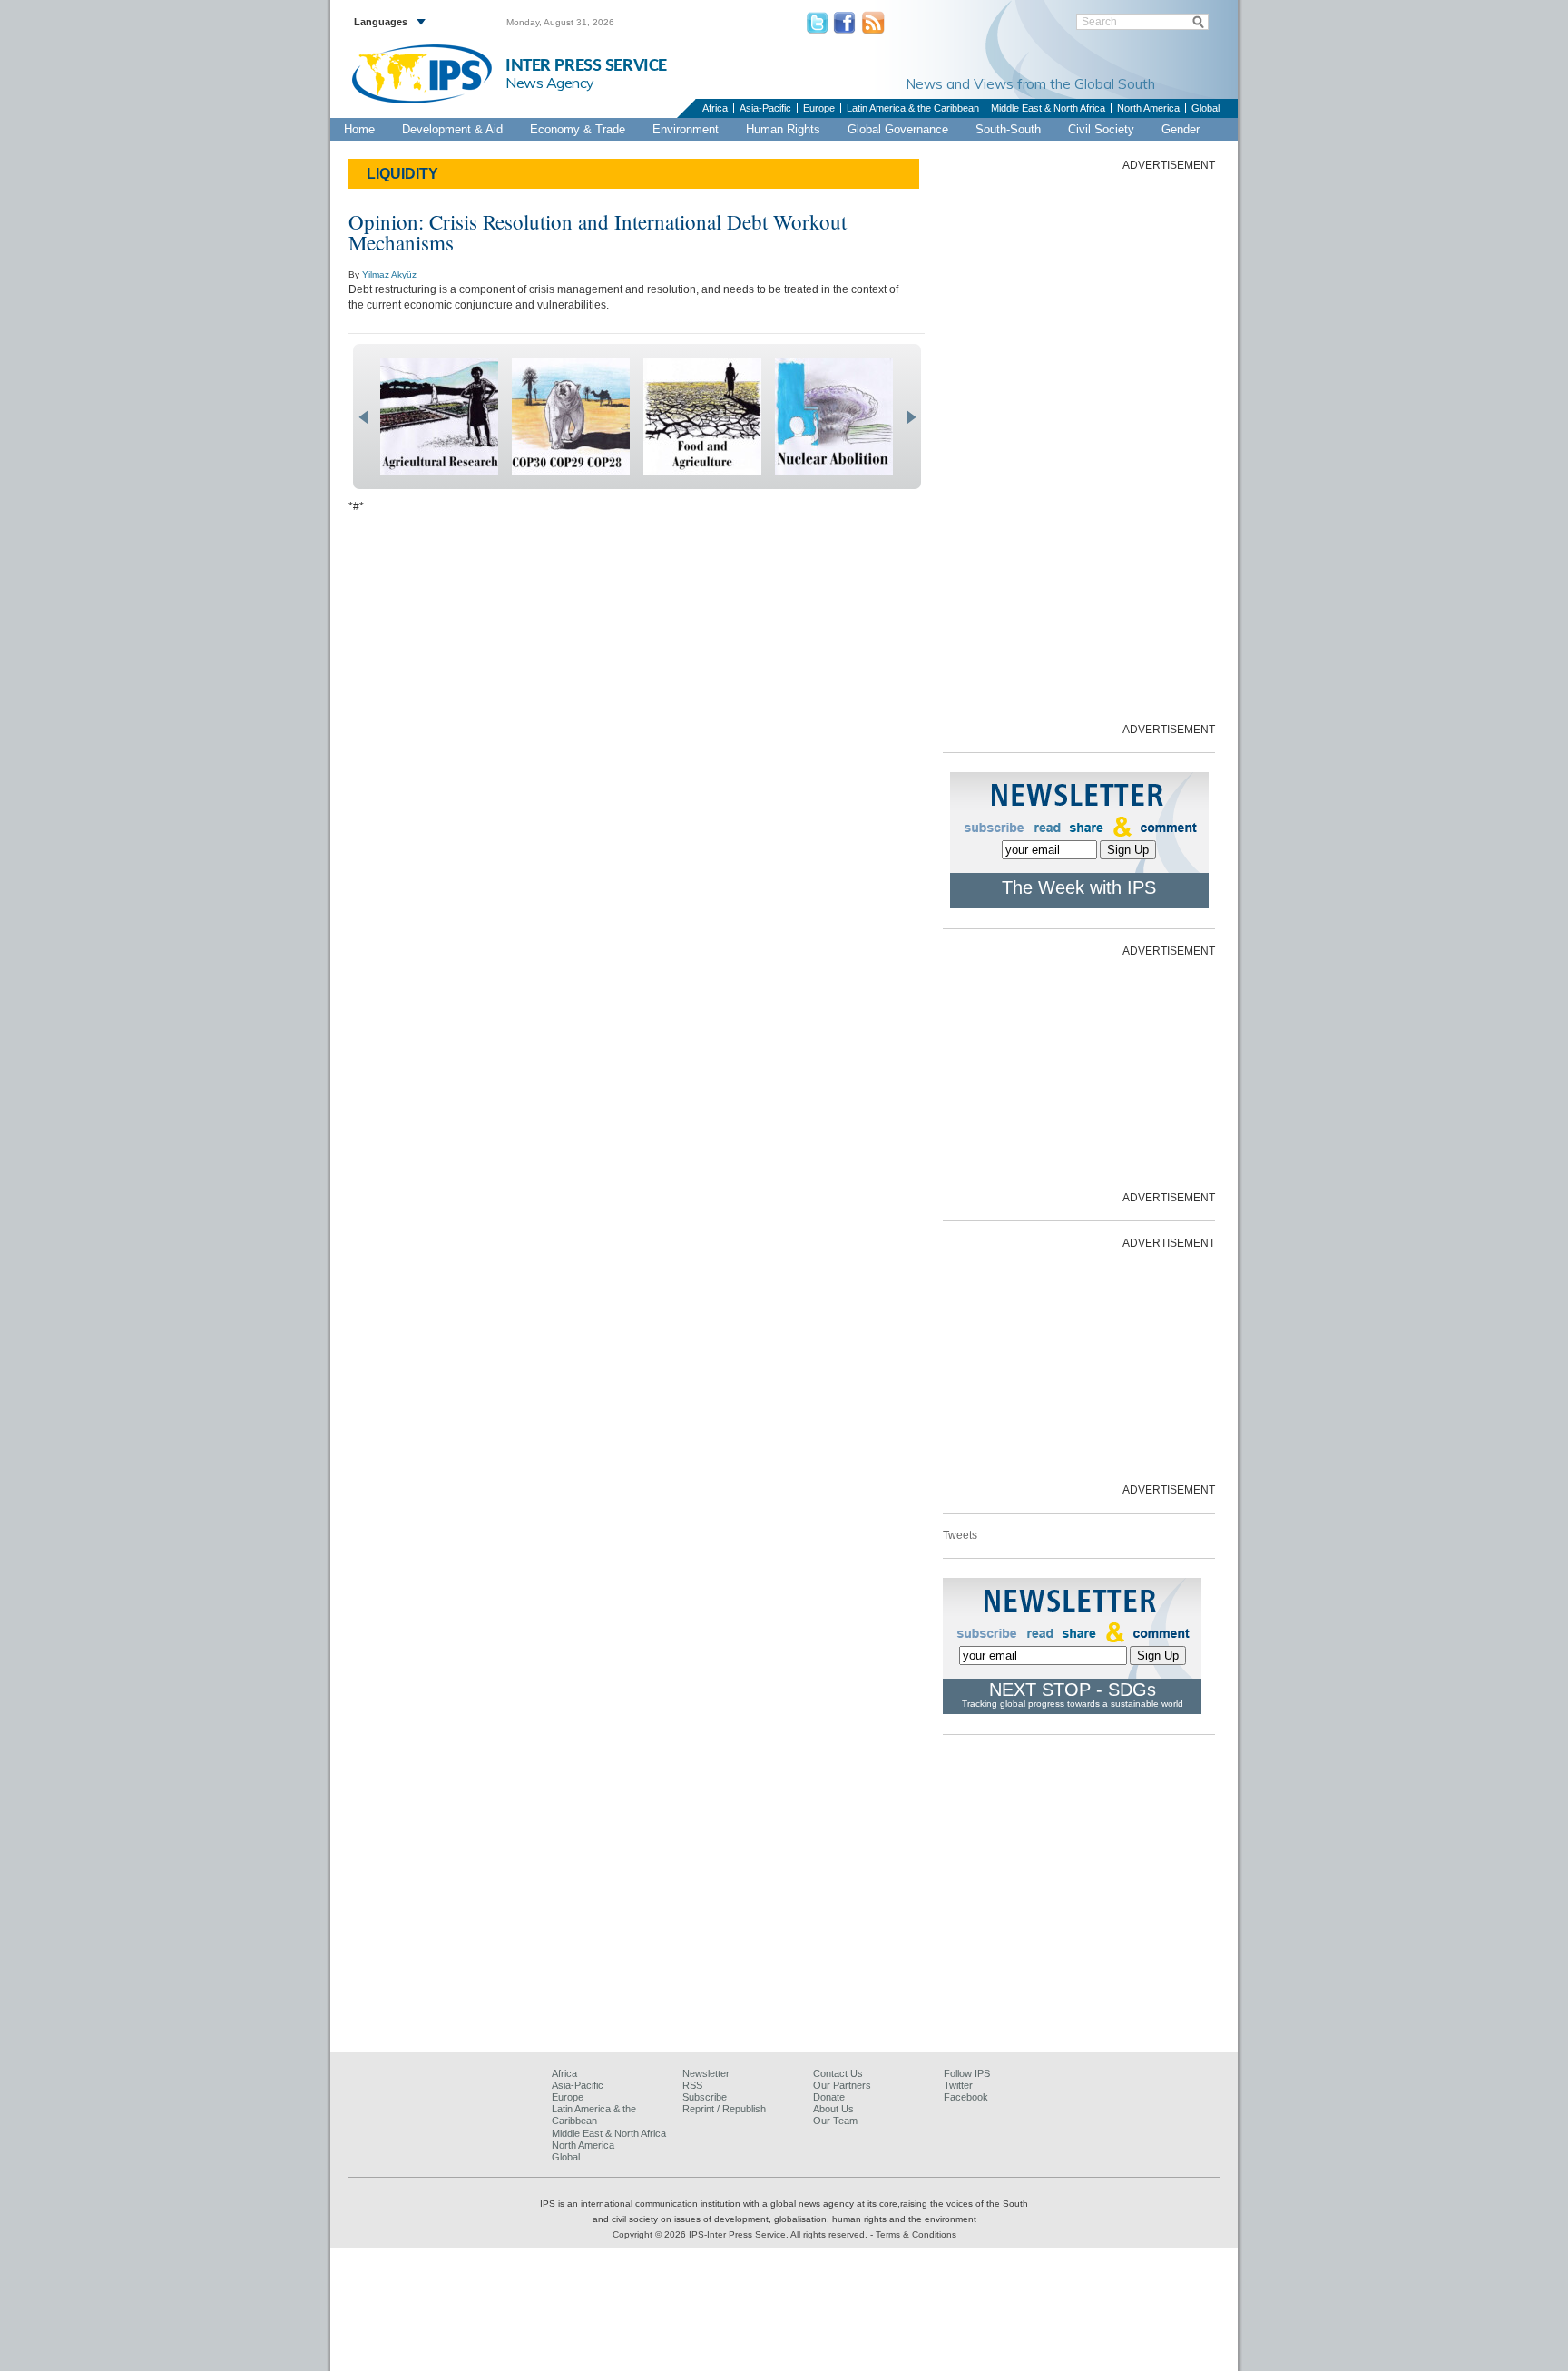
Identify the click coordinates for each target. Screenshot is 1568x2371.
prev (363, 417)
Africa (715, 108)
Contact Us (838, 2073)
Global (1205, 108)
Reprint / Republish (724, 2109)
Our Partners (842, 2085)
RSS (692, 2085)
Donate (829, 2097)
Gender (1181, 129)
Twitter (958, 2085)
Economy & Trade (578, 129)
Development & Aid (452, 129)
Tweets (960, 1535)
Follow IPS (967, 2073)
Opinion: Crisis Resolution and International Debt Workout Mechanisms (598, 232)
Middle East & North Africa (1048, 108)
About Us (833, 2109)
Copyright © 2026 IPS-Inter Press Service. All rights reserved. (741, 2234)
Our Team (835, 2121)
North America (1148, 108)
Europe (819, 108)
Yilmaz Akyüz (389, 274)
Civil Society (1101, 129)
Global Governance (898, 129)
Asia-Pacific (765, 108)
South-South (1008, 129)
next (911, 417)
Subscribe (705, 2097)
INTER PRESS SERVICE (586, 66)
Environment (686, 129)
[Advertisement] (1079, 446)
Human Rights (783, 129)
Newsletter (706, 2073)
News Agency (550, 83)
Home (359, 129)
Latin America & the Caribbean (913, 108)
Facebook (966, 2097)
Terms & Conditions (916, 2234)
